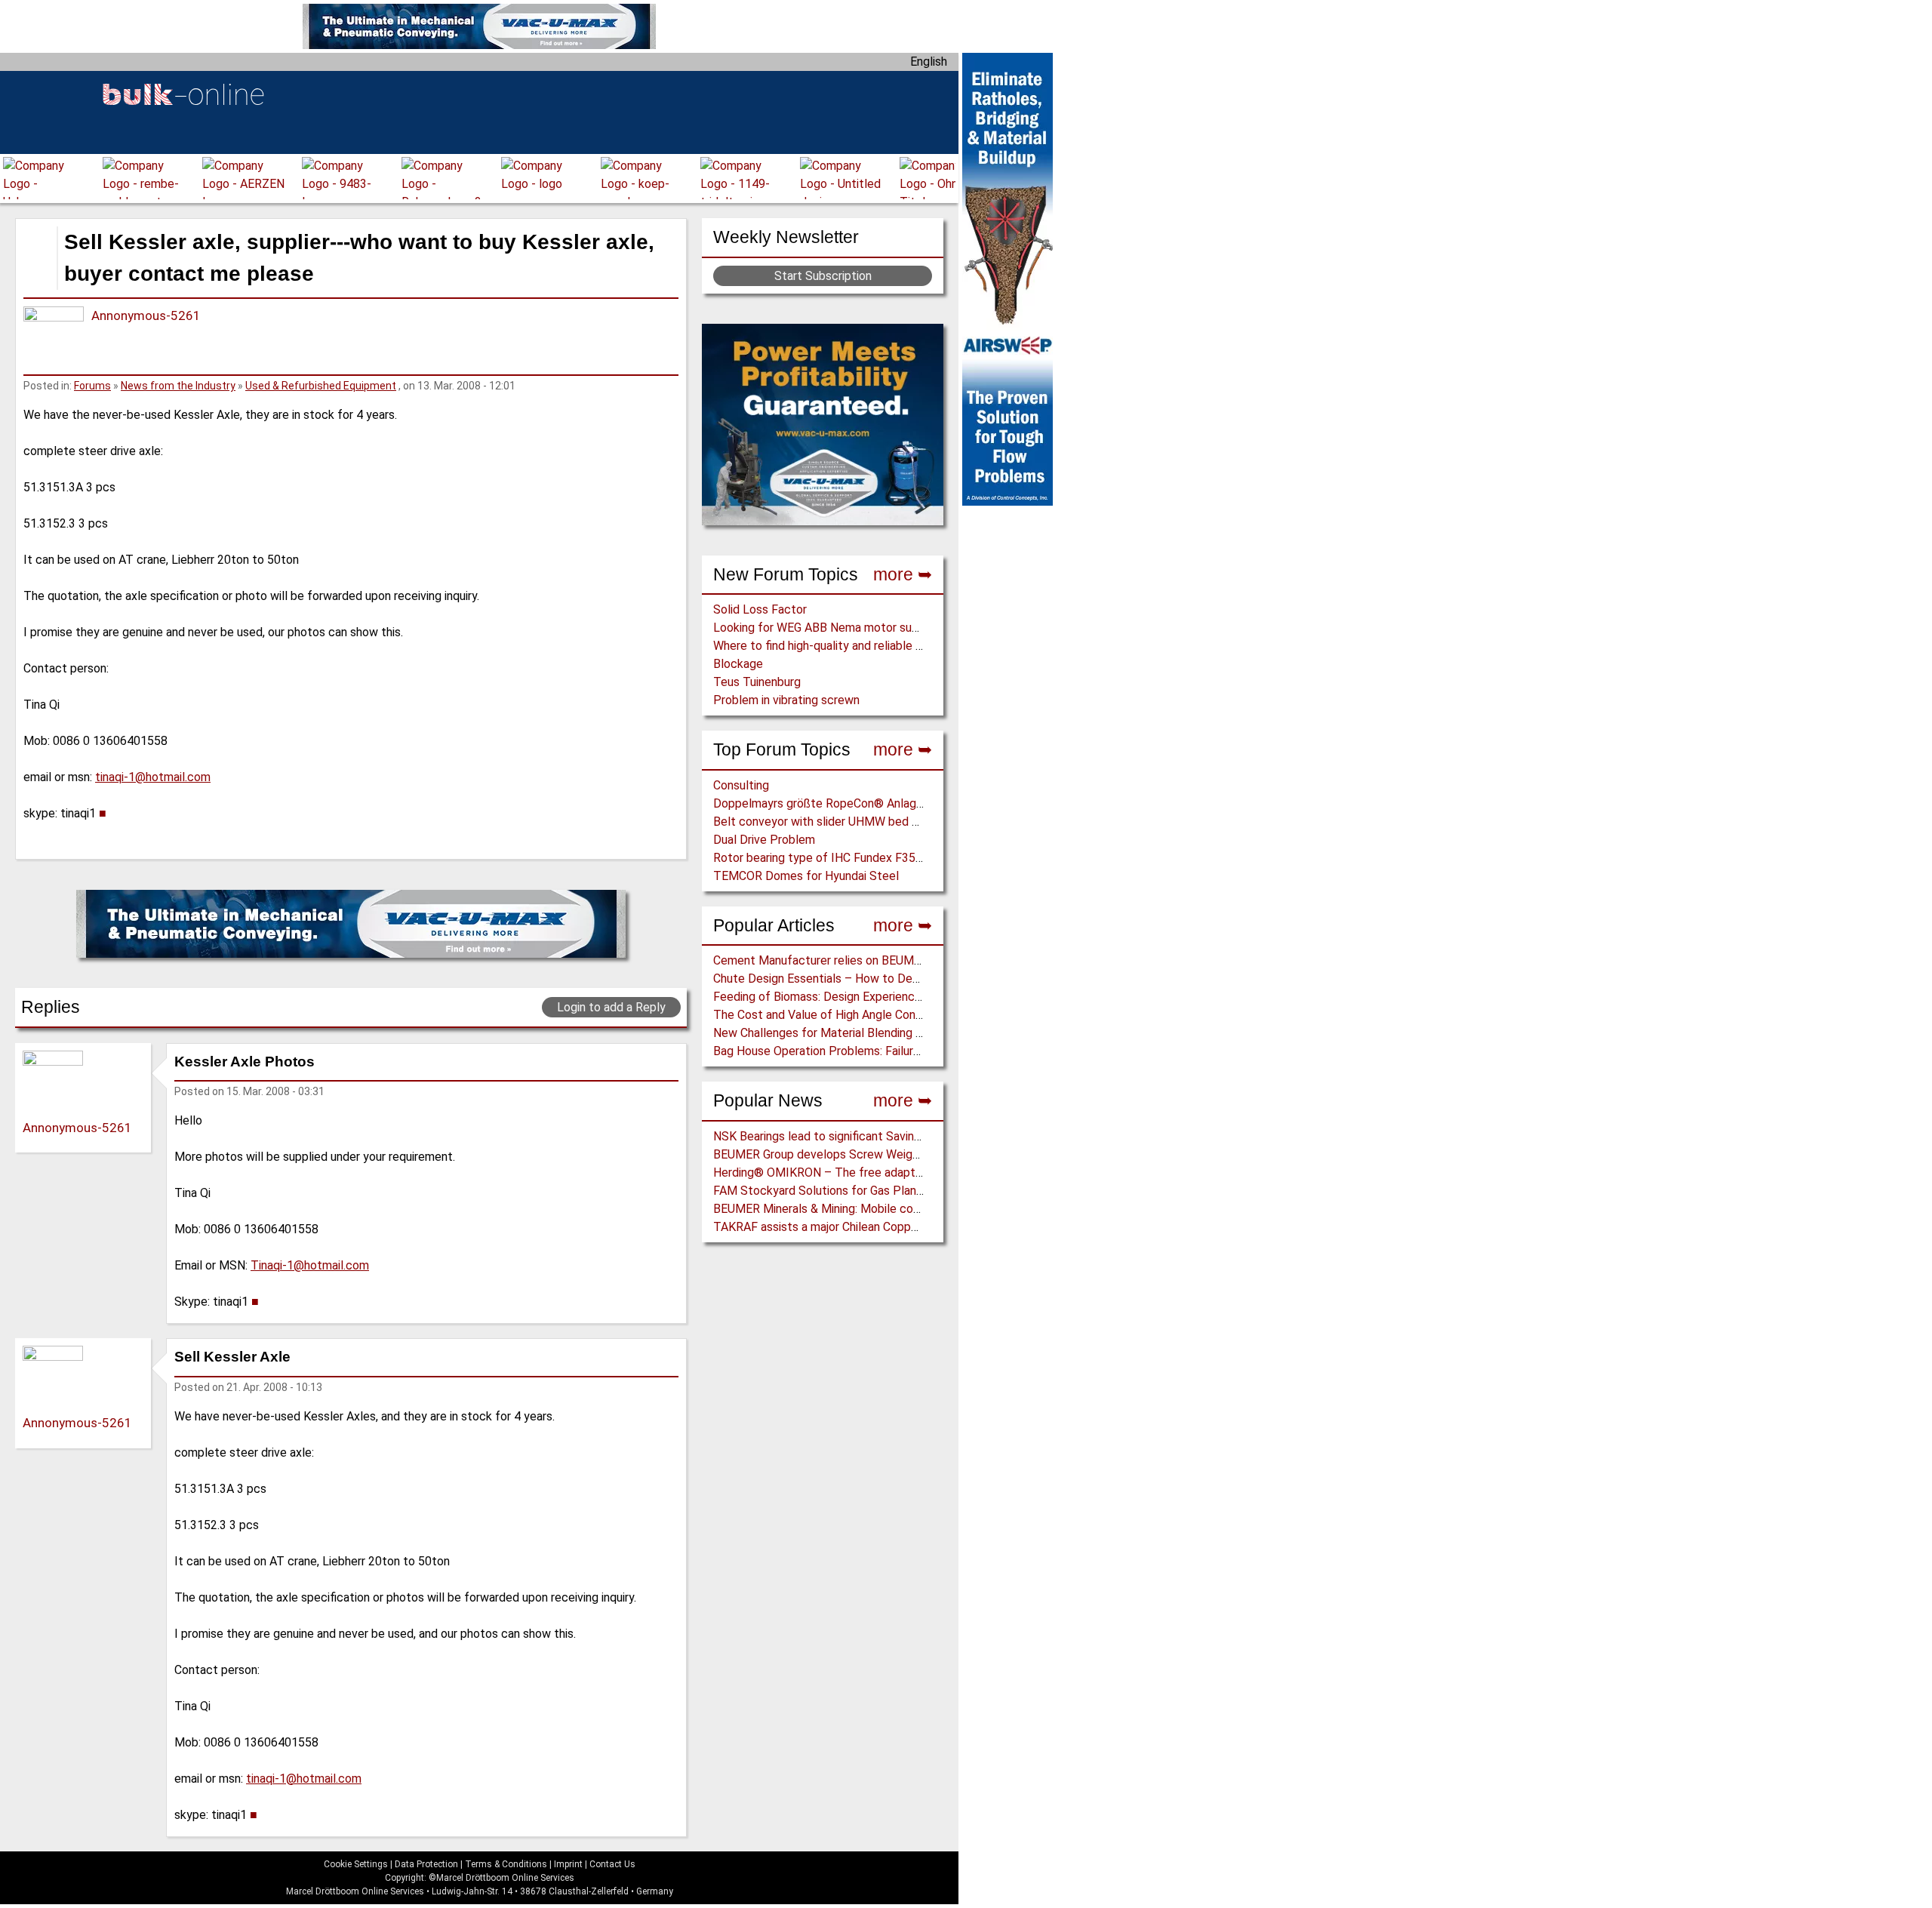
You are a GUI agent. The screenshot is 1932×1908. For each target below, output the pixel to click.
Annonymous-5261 (146, 315)
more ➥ (903, 574)
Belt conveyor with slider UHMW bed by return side (849, 822)
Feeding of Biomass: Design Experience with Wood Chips (863, 997)
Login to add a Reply (611, 1007)
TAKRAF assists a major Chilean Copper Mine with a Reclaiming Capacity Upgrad (924, 1227)
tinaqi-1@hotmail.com (153, 777)
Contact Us (612, 1864)
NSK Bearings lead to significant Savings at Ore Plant (854, 1136)
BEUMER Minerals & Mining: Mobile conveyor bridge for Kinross (879, 1209)
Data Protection (426, 1864)
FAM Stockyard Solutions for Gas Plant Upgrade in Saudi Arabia (880, 1191)
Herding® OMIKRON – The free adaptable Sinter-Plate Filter (875, 1172)
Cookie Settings (356, 1864)
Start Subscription (823, 276)
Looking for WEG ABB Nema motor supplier (827, 628)
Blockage (738, 664)
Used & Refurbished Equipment (321, 386)
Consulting (741, 785)
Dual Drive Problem (764, 840)
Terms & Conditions (506, 1864)
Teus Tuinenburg (757, 682)
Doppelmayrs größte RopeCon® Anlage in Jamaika (847, 803)
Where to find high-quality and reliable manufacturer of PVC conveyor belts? (915, 646)
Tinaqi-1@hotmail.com (310, 1265)
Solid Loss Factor (760, 609)
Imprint (568, 1864)
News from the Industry (178, 386)
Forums (92, 386)
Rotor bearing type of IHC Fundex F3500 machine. (846, 858)
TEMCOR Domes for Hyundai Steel (806, 876)
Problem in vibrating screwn (786, 700)
